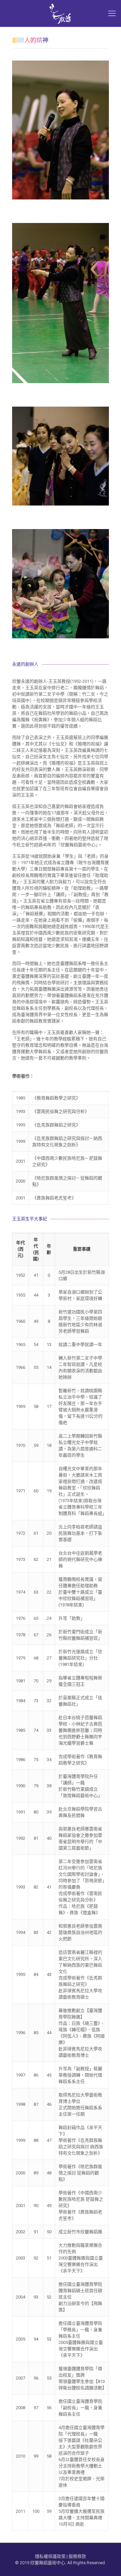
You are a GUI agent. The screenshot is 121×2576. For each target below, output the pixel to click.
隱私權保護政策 (50, 2556)
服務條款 (77, 2556)
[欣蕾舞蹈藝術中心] (61, 13)
